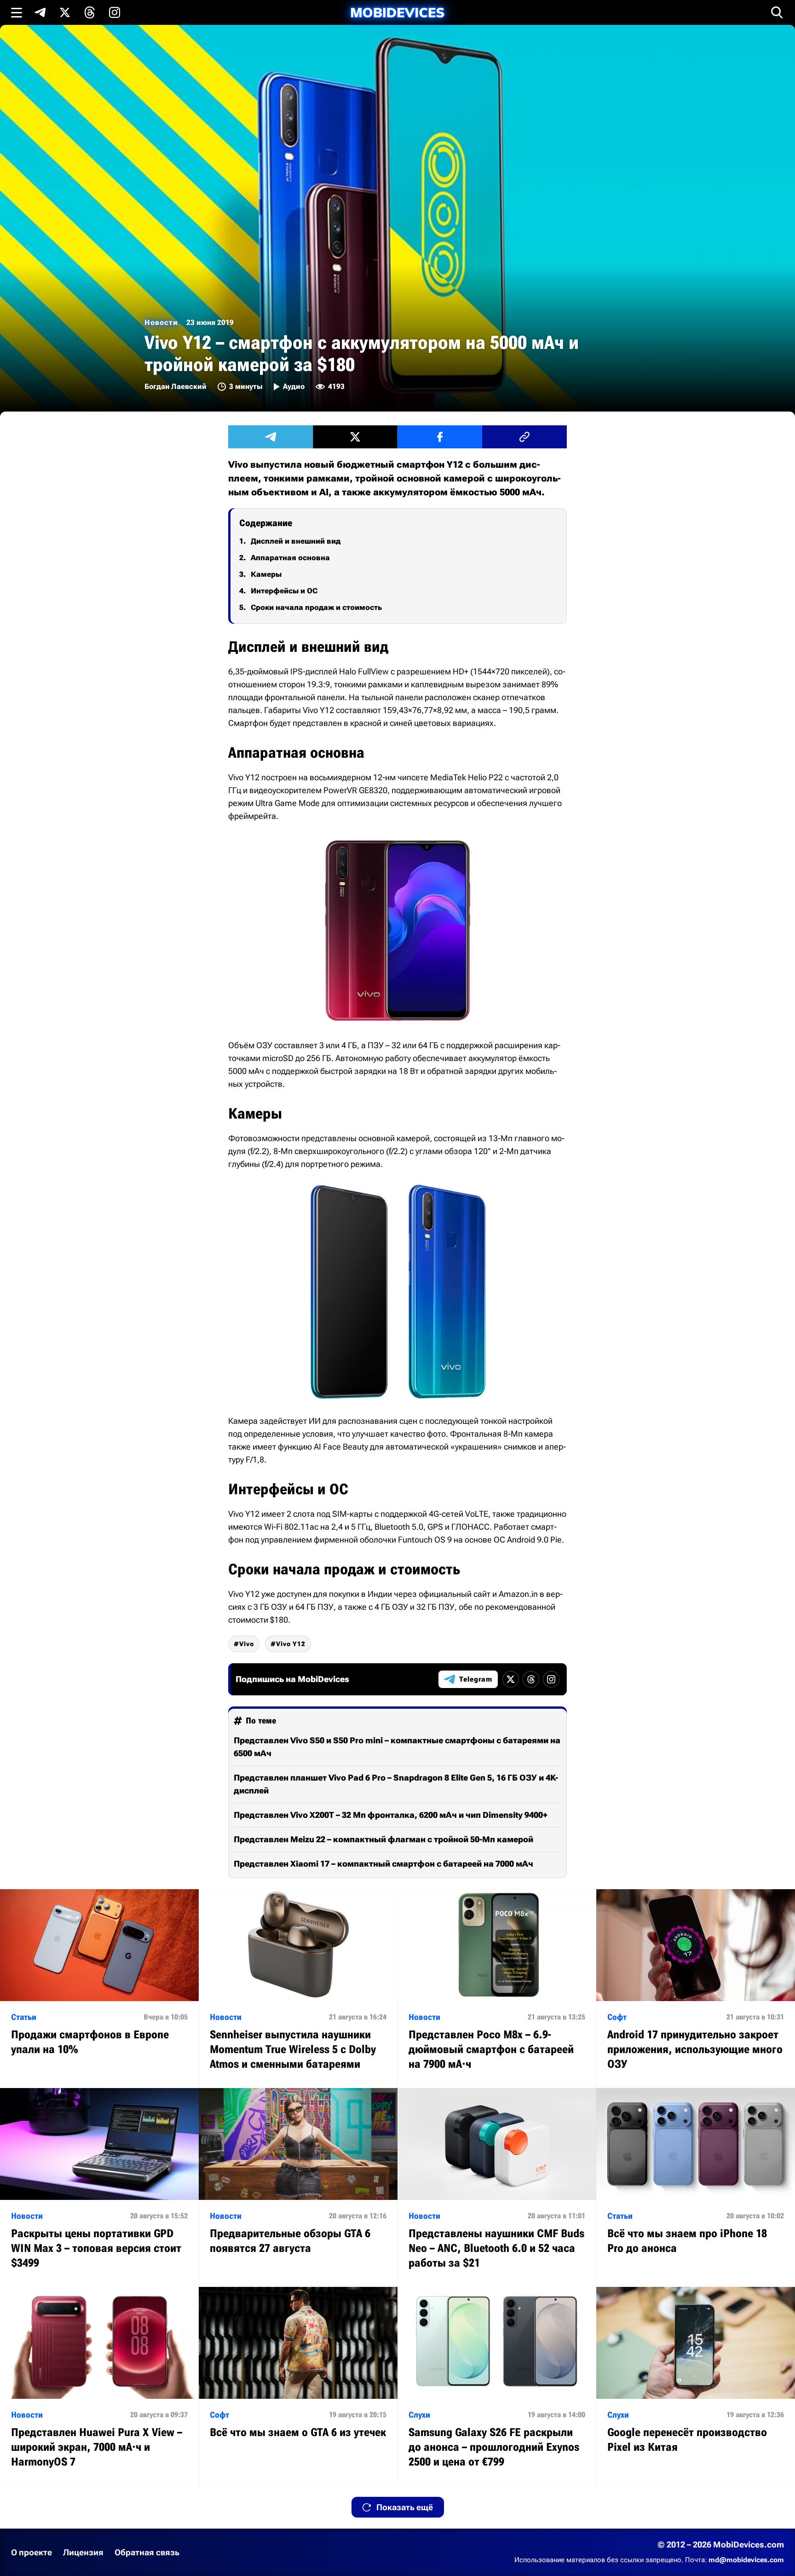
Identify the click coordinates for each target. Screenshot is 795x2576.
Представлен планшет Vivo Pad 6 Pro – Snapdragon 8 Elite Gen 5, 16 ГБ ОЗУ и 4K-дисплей (396, 1784)
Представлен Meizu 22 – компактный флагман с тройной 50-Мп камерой (383, 1839)
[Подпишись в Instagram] (115, 12)
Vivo (247, 1644)
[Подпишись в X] (65, 12)
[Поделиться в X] (355, 437)
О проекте (32, 2552)
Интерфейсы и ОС (284, 591)
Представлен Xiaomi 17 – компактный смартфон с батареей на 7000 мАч (383, 1864)
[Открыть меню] (17, 12)
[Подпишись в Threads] (90, 12)
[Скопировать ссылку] (524, 437)
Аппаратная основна (290, 558)
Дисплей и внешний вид (296, 541)
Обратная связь (147, 2552)
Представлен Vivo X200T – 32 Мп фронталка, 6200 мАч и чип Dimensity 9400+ (391, 1815)
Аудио (294, 386)
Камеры (266, 574)
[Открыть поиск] (777, 12)
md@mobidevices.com (746, 2560)
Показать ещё (405, 2507)
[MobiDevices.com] (397, 13)
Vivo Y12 (291, 1644)
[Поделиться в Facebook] (440, 437)
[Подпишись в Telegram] (40, 12)
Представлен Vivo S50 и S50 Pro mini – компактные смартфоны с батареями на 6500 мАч (397, 1747)
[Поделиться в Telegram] (271, 437)
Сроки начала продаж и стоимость (316, 607)
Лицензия (83, 2552)
